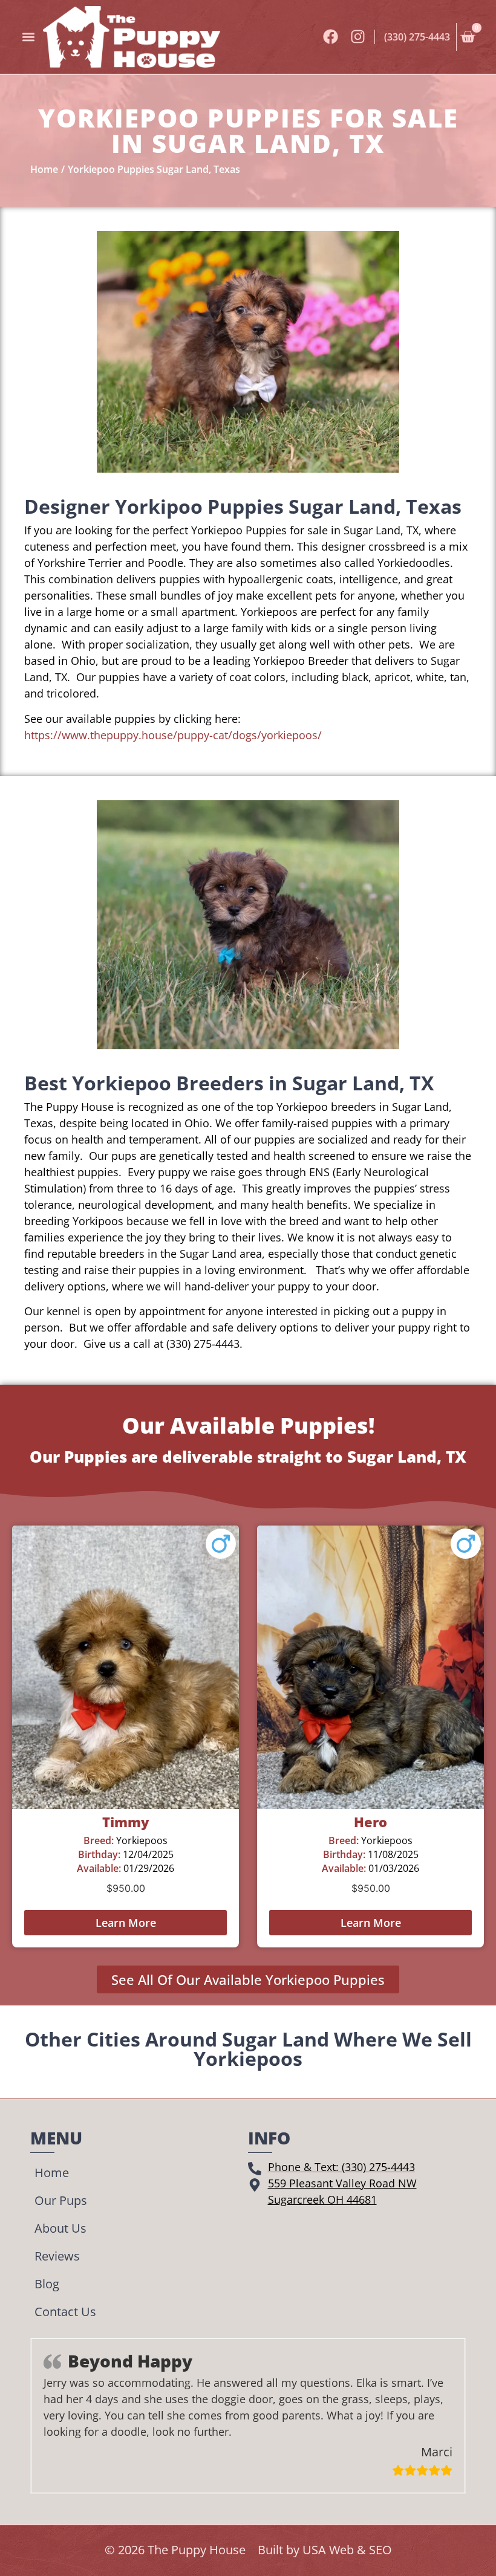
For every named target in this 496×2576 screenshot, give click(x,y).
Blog (47, 2284)
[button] (28, 37)
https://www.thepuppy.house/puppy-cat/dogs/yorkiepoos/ (173, 735)
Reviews (57, 2256)
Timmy (126, 1822)
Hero (370, 1822)
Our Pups (61, 2200)
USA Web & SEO (347, 2550)
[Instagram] (358, 37)
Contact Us (65, 2312)
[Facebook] (331, 37)
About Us (60, 2228)
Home (52, 2173)
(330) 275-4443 (417, 37)
